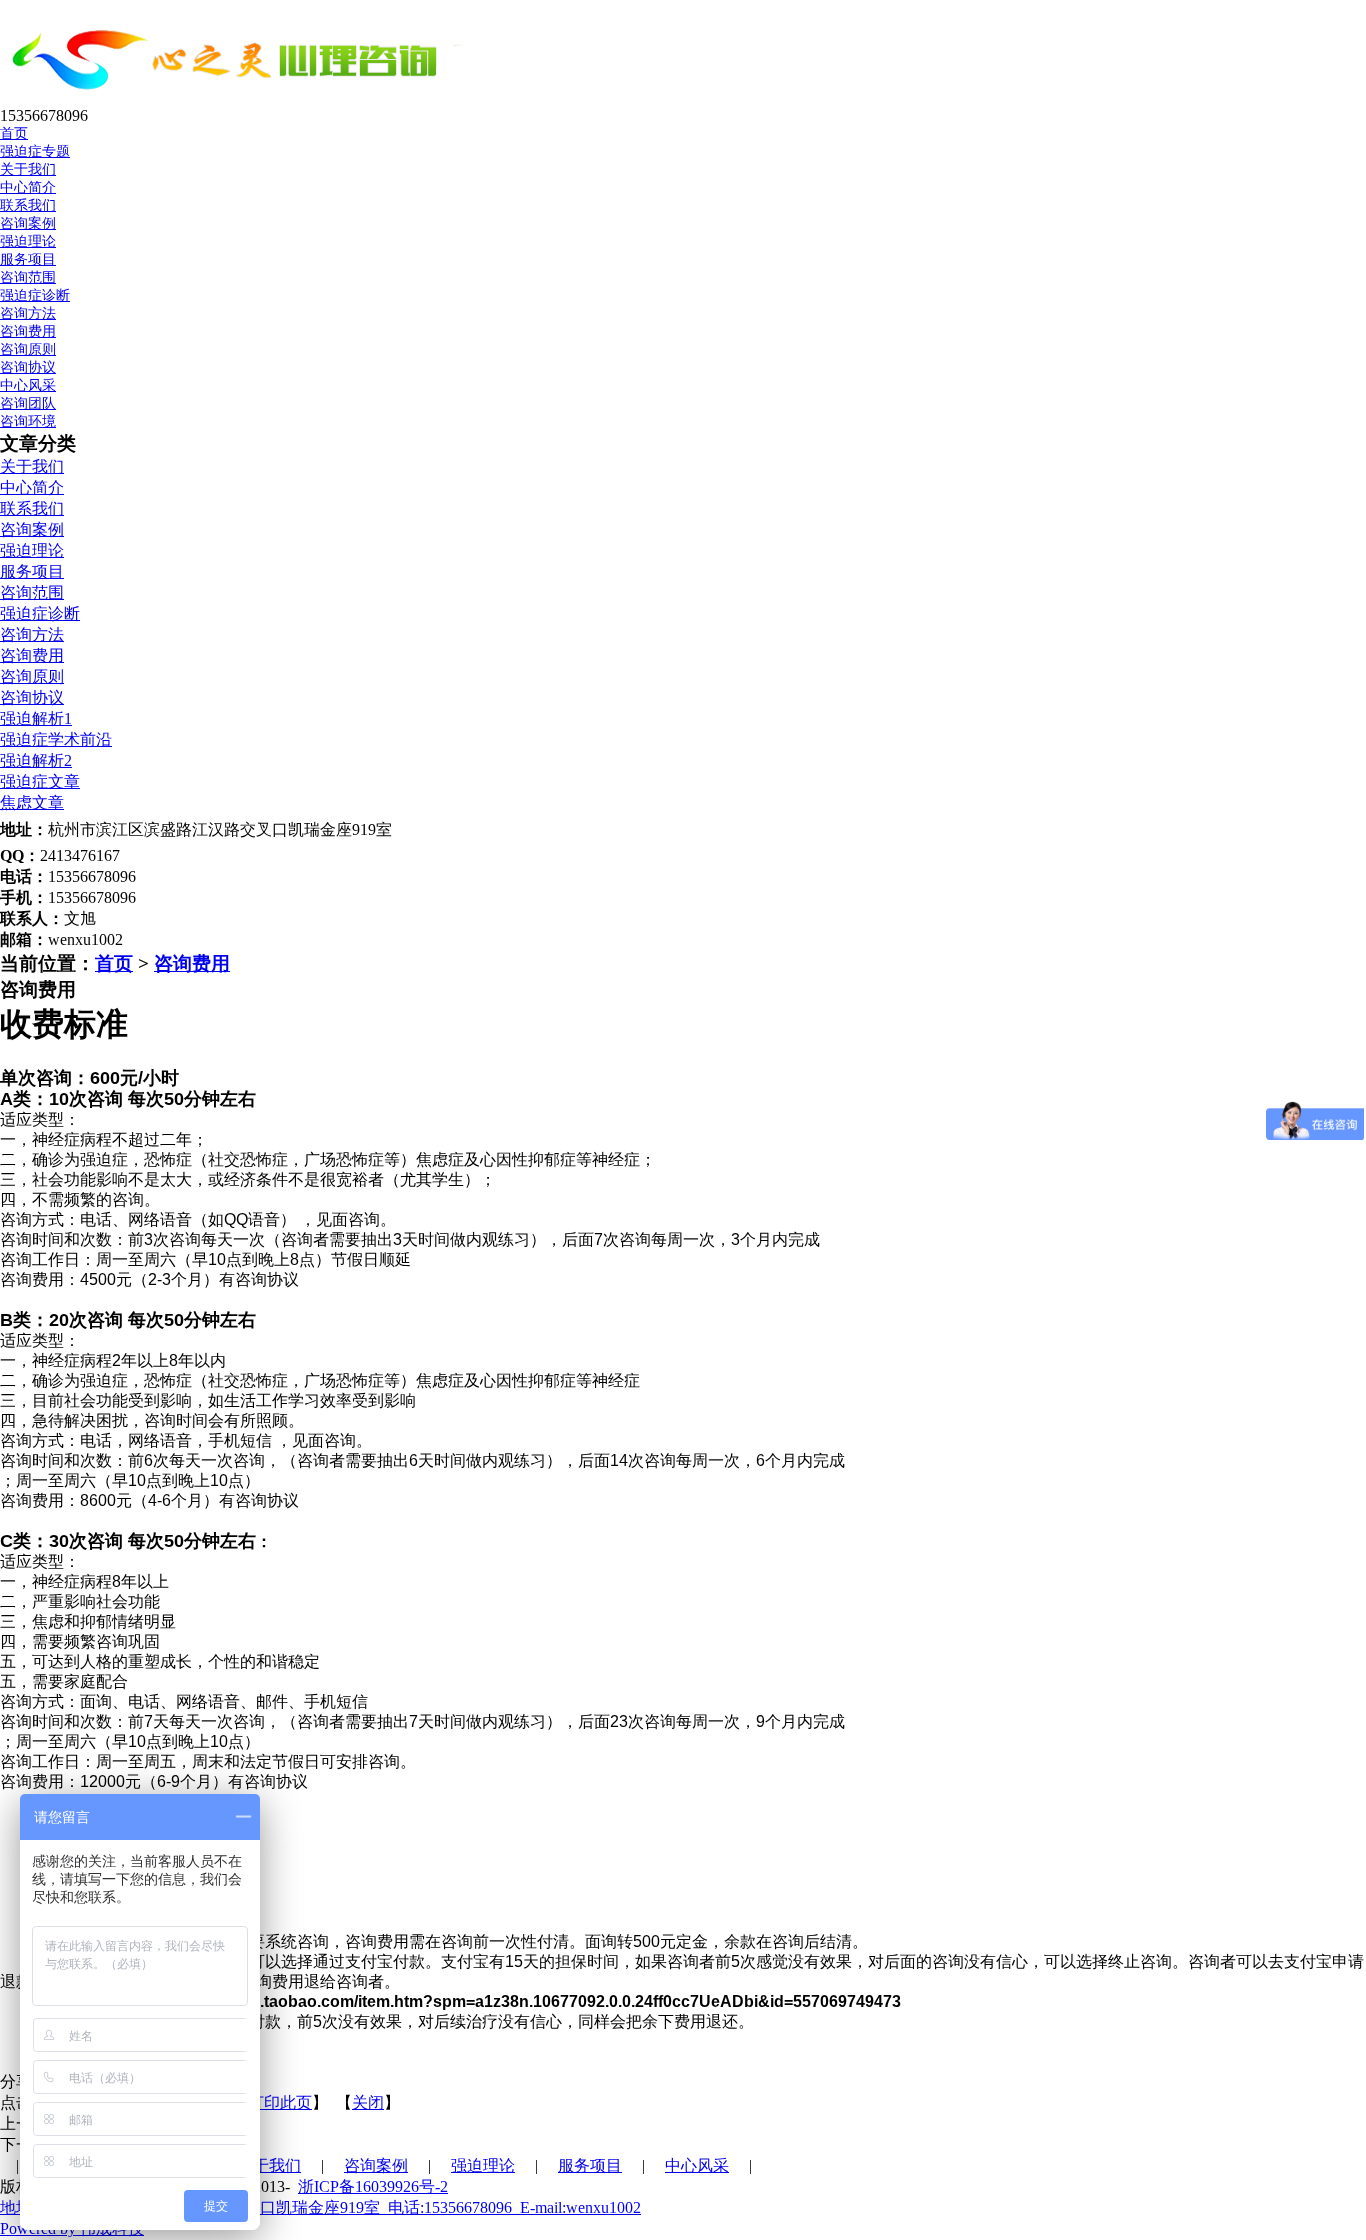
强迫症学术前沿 (56, 739)
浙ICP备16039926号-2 (373, 2186)
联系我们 (28, 205)
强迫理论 (32, 550)
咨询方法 (28, 313)
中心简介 (28, 187)
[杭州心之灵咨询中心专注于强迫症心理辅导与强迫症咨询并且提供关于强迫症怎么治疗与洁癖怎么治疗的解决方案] (277, 97)
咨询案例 (32, 529)
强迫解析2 (36, 760)
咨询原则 (28, 349)
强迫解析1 (36, 718)
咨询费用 (28, 331)
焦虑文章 (32, 802)
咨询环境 (28, 421)
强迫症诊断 (35, 295)
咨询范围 (28, 277)
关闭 (368, 2102)
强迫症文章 (40, 781)
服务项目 (32, 571)
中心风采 (697, 2165)
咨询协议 (28, 367)
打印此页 (280, 2102)
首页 (114, 963)
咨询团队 (28, 403)
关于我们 (32, 466)
